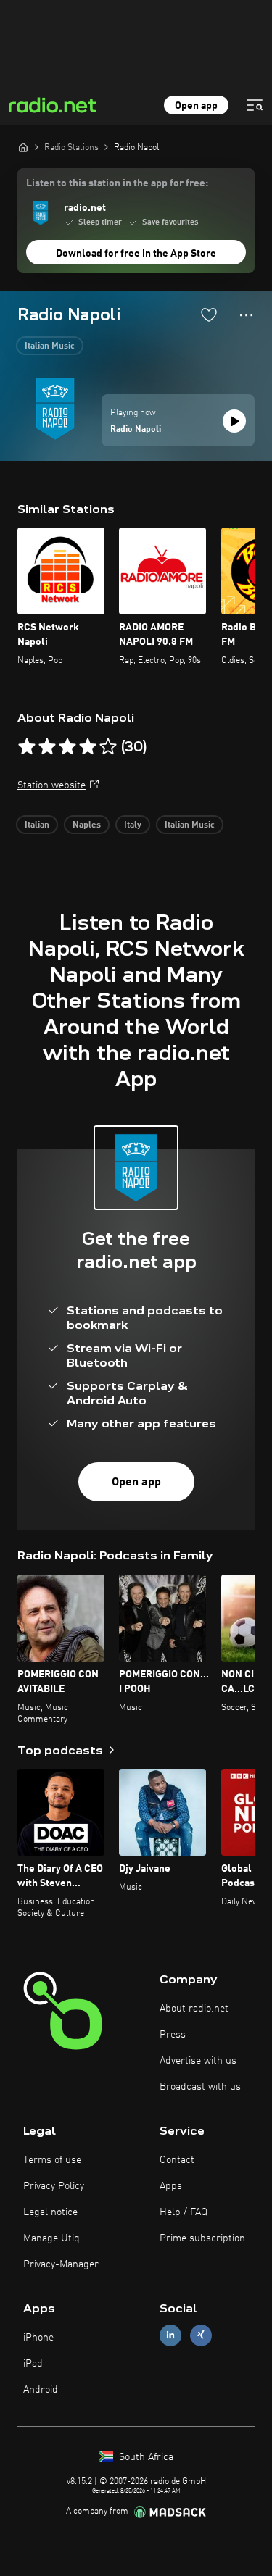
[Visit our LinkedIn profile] (170, 2335)
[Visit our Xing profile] (201, 2335)
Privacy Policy (54, 2186)
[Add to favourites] (209, 314)
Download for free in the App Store (136, 254)
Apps (171, 2186)
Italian (37, 825)
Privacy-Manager (61, 2264)
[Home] (23, 147)
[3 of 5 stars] (67, 747)
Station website (51, 785)
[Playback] (234, 421)
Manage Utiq (51, 2238)
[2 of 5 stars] (47, 747)
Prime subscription (202, 2238)
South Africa (145, 2457)
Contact (177, 2160)
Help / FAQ (184, 2212)
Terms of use (52, 2160)
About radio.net (194, 2009)
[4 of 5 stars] (88, 747)
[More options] (246, 315)
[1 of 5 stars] (27, 747)
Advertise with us (198, 2061)
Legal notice (50, 2212)
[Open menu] (255, 105)
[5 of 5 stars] (108, 747)
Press (173, 2035)
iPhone (38, 2338)
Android (41, 2390)
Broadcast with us (200, 2087)
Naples (87, 825)
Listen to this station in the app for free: (117, 183)
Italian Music (50, 346)
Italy (133, 825)
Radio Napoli (136, 430)
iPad (33, 2364)
